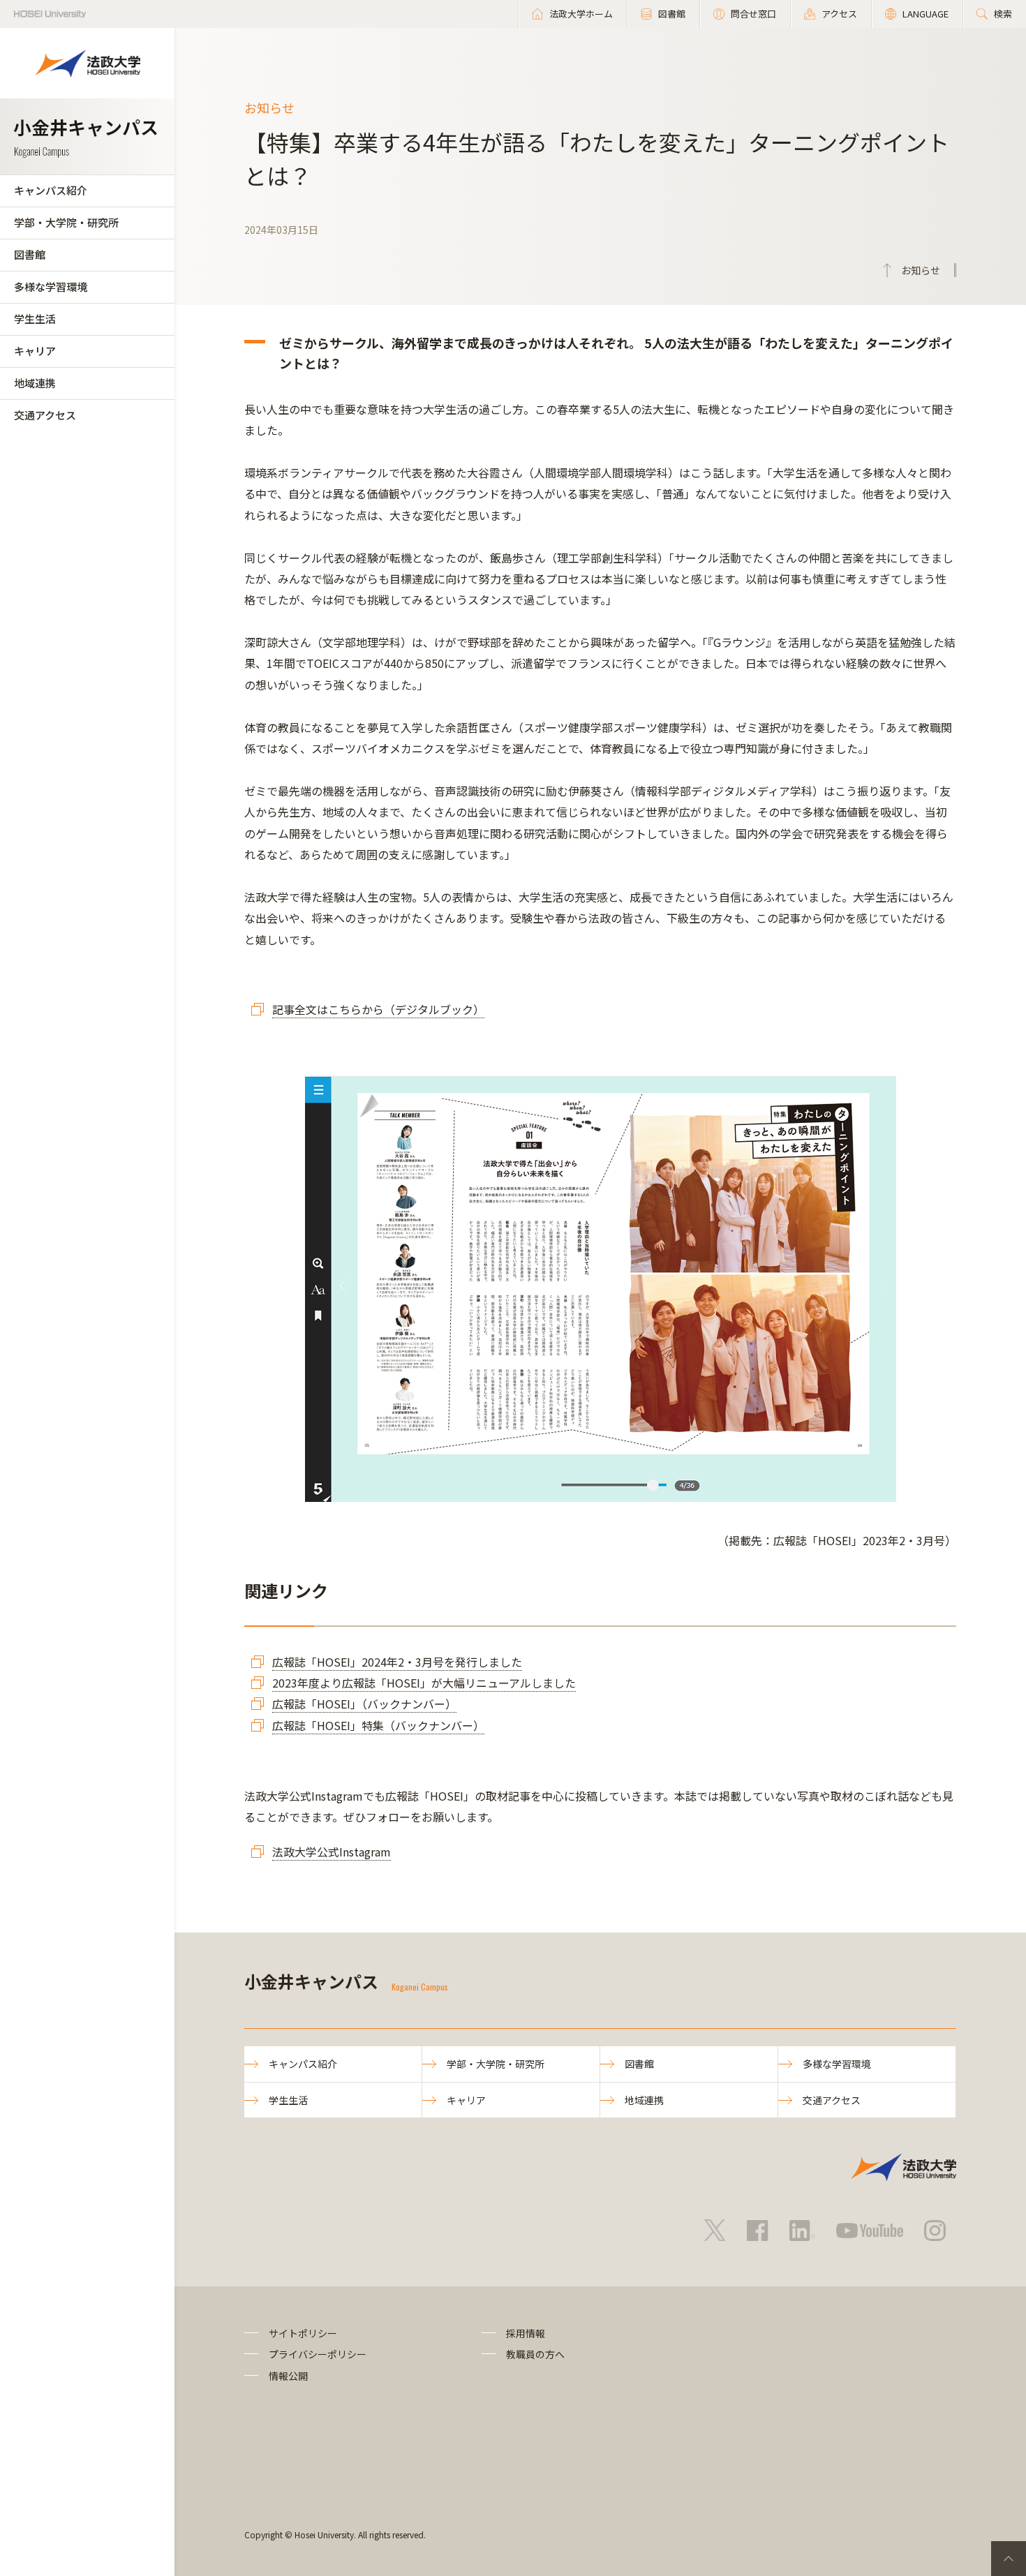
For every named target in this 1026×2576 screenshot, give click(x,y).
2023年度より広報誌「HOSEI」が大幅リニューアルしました (424, 1683)
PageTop (1009, 2559)
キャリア (35, 351)
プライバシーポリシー (318, 2354)
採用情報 (526, 2333)
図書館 (30, 254)
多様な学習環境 (51, 286)
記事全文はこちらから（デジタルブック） (378, 1009)
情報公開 (288, 2376)
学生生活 (35, 319)
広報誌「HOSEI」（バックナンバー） (364, 1704)
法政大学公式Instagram (332, 1852)
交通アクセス (45, 415)
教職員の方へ (535, 2354)
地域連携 (35, 383)
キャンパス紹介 (51, 190)
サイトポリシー (303, 2333)
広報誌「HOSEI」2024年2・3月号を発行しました (397, 1662)
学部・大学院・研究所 (66, 222)
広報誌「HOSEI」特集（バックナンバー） (378, 1725)
